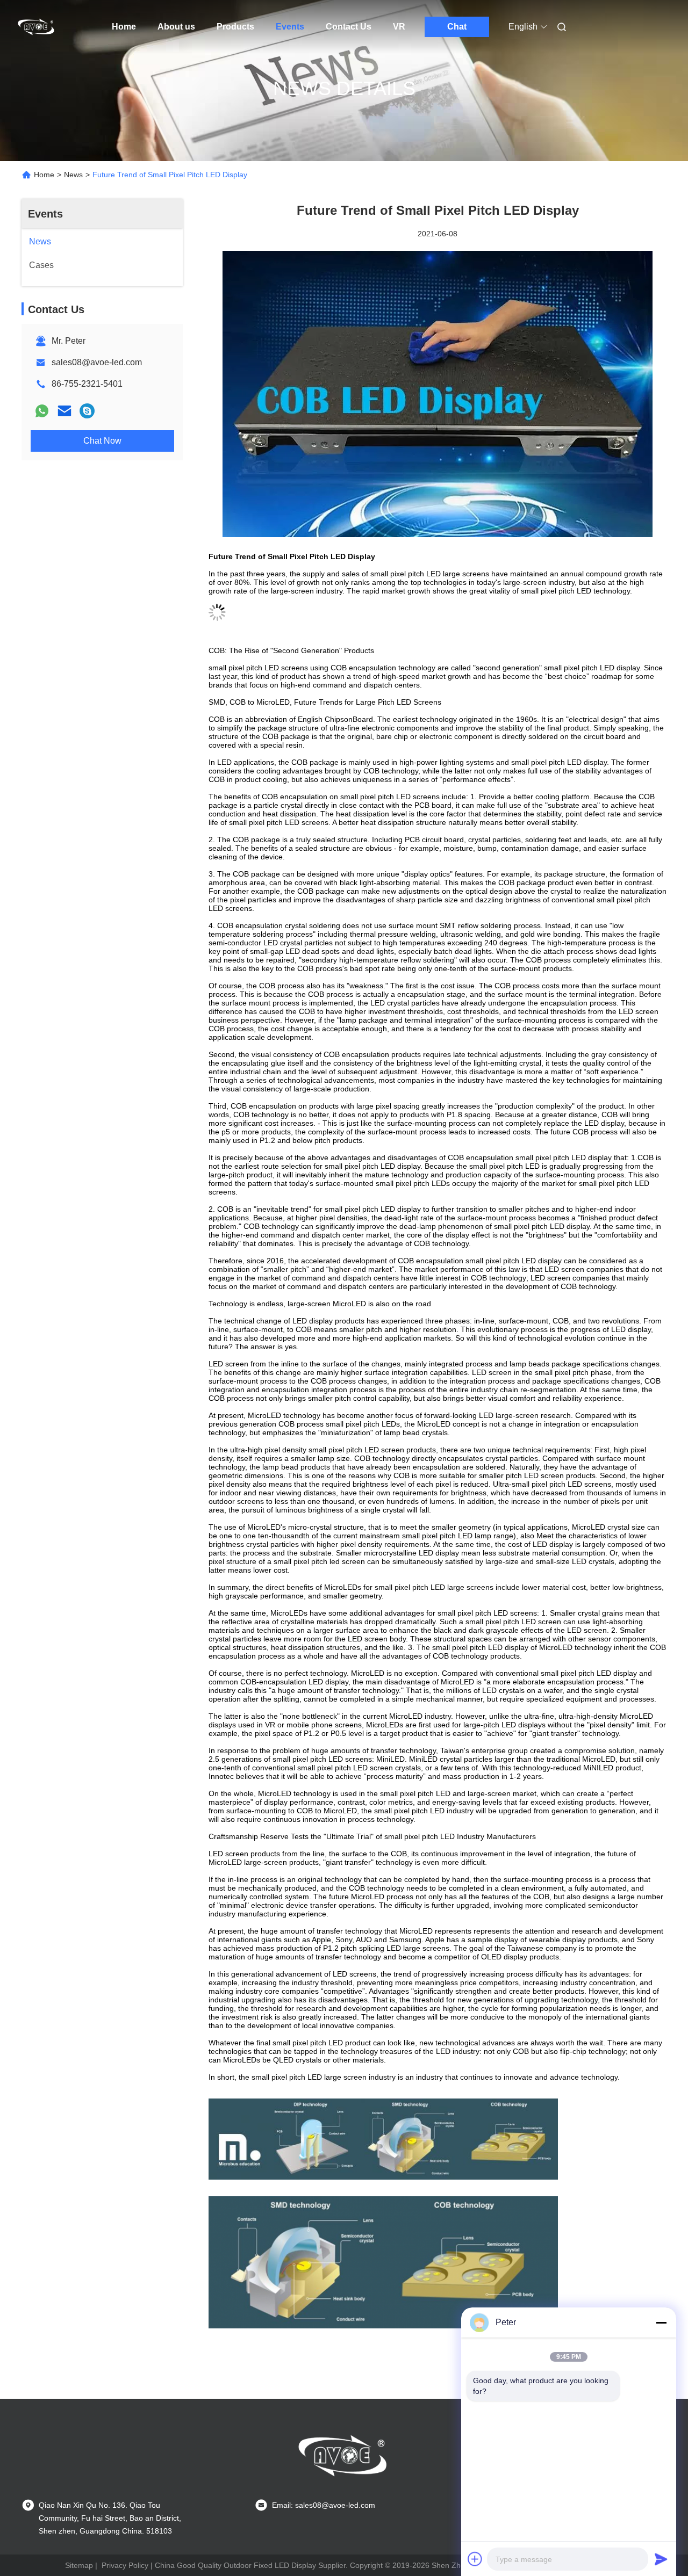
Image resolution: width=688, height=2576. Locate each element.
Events (290, 27)
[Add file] (475, 2559)
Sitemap (79, 2565)
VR (399, 27)
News (73, 175)
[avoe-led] (87, 411)
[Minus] (661, 2322)
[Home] (37, 27)
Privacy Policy (125, 2565)
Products (235, 27)
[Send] (661, 2559)
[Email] (64, 411)
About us (176, 27)
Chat (457, 27)
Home (124, 27)
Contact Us (349, 27)
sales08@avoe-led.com (97, 362)
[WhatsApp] (42, 411)
